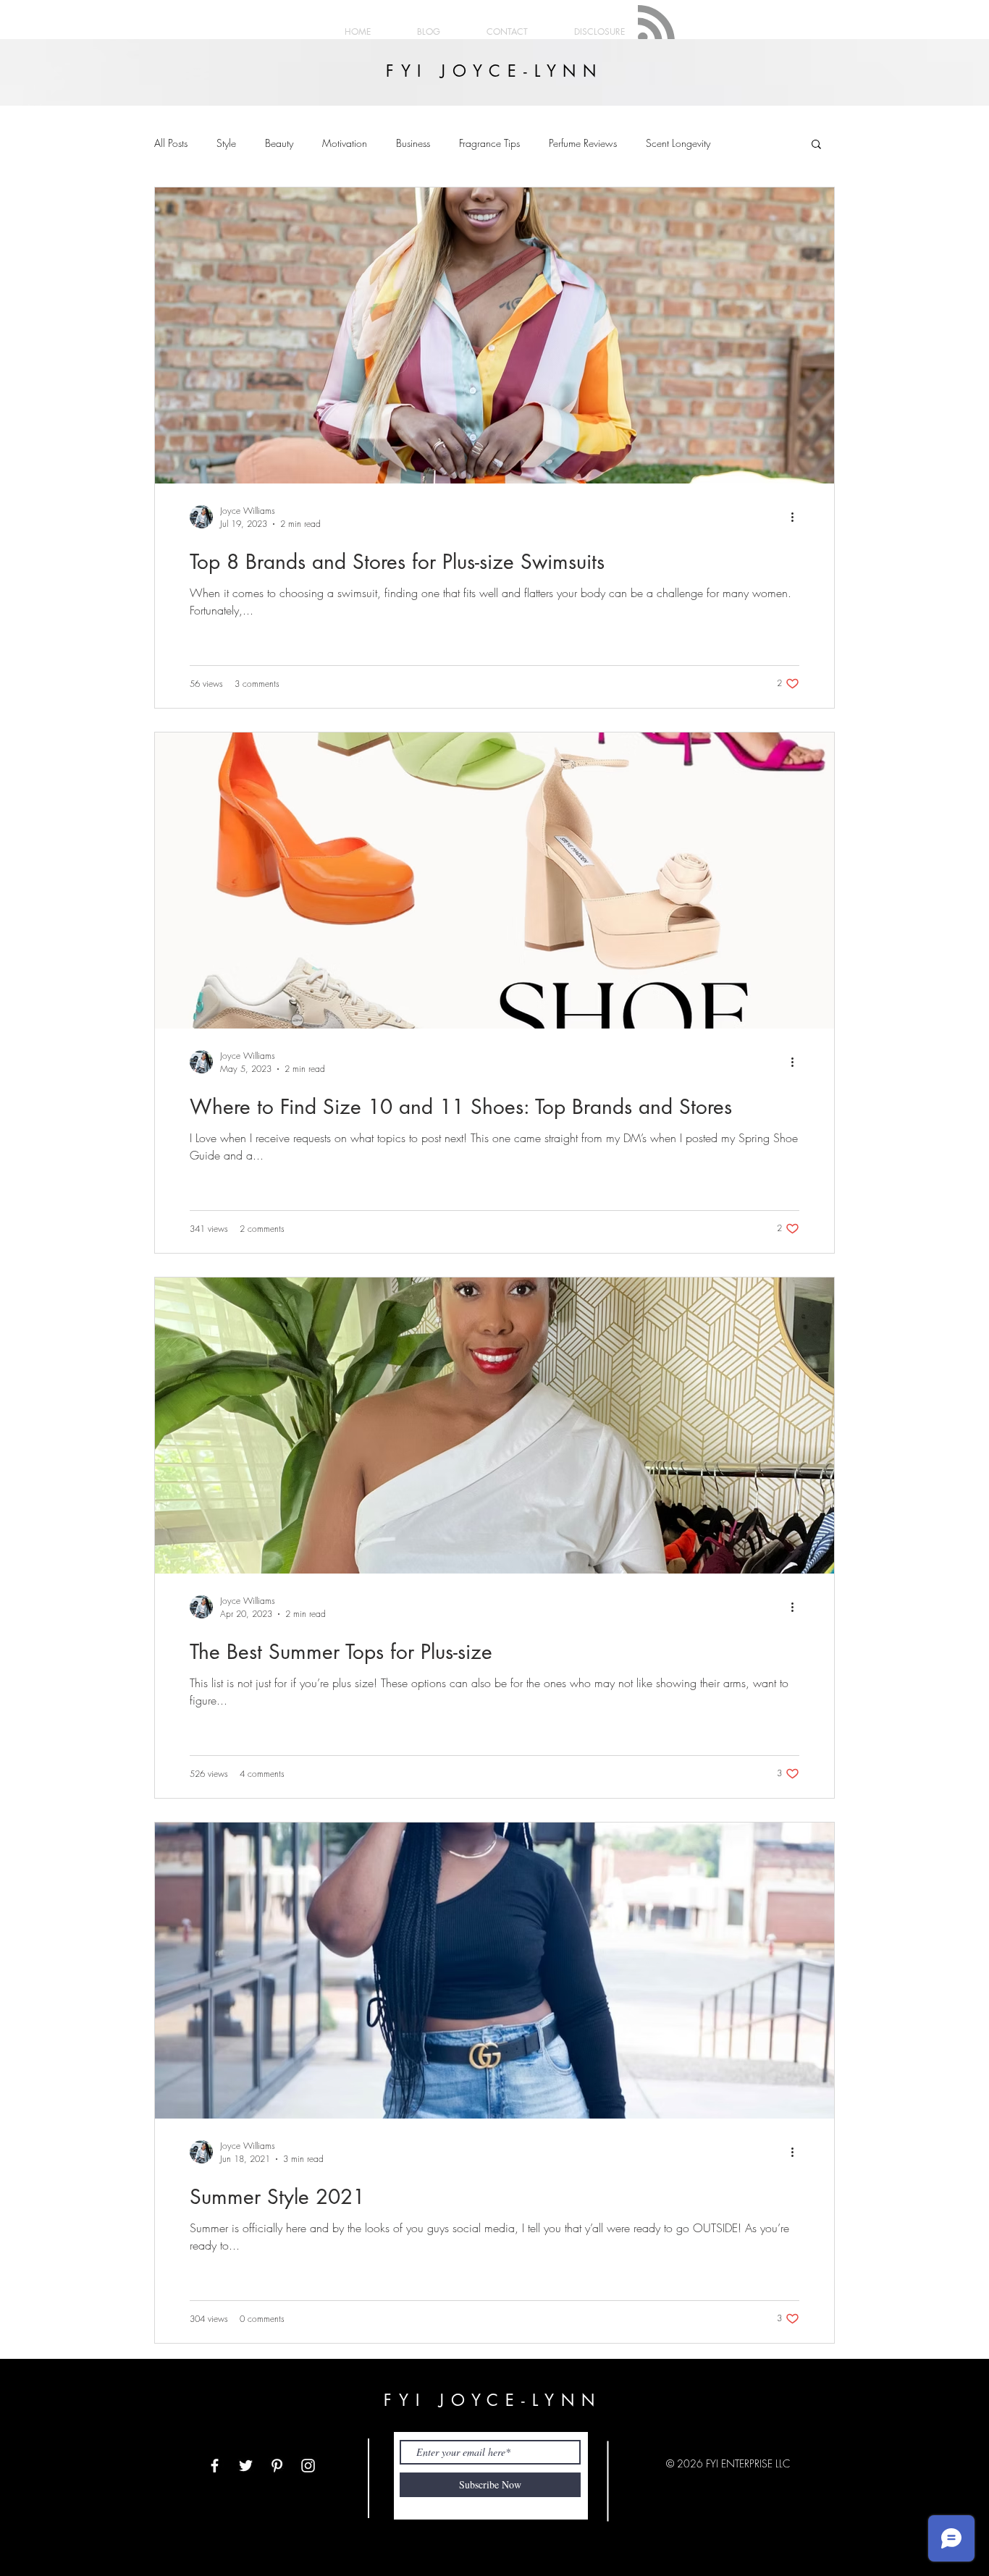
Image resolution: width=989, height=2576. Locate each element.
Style (226, 143)
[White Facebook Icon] (215, 2466)
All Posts (171, 143)
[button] (816, 145)
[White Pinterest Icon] (277, 2466)
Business (413, 143)
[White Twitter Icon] (246, 2466)
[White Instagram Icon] (308, 2466)
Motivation (345, 143)
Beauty (279, 143)
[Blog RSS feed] (656, 24)
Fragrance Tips (489, 143)
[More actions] (797, 517)
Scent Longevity (678, 143)
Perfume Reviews (583, 143)
